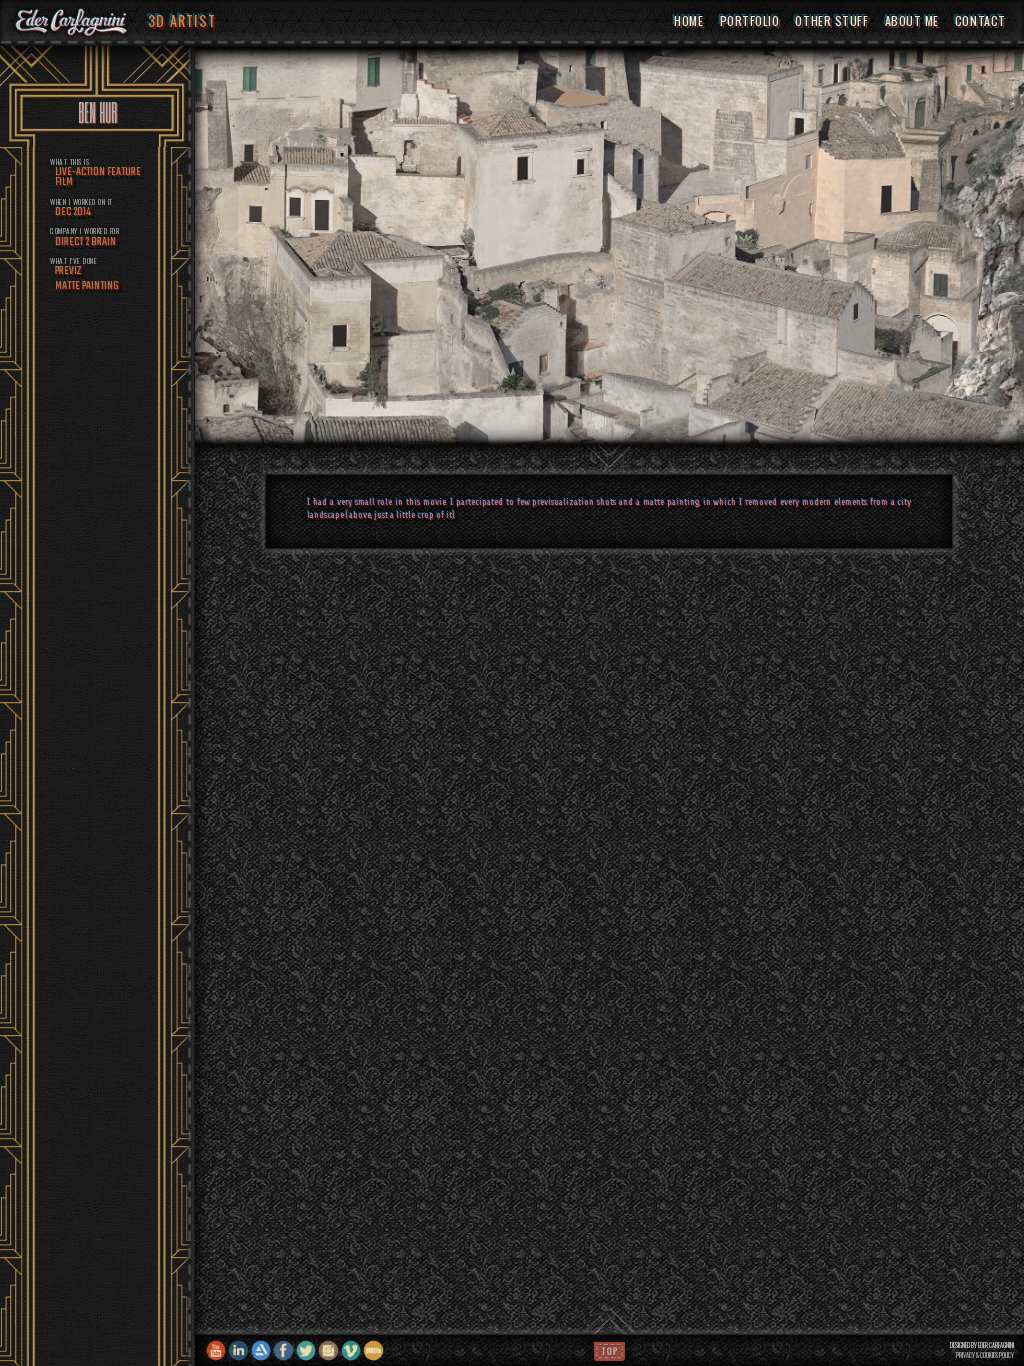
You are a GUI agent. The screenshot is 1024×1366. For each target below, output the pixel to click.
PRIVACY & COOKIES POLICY (985, 1355)
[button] (235, 245)
